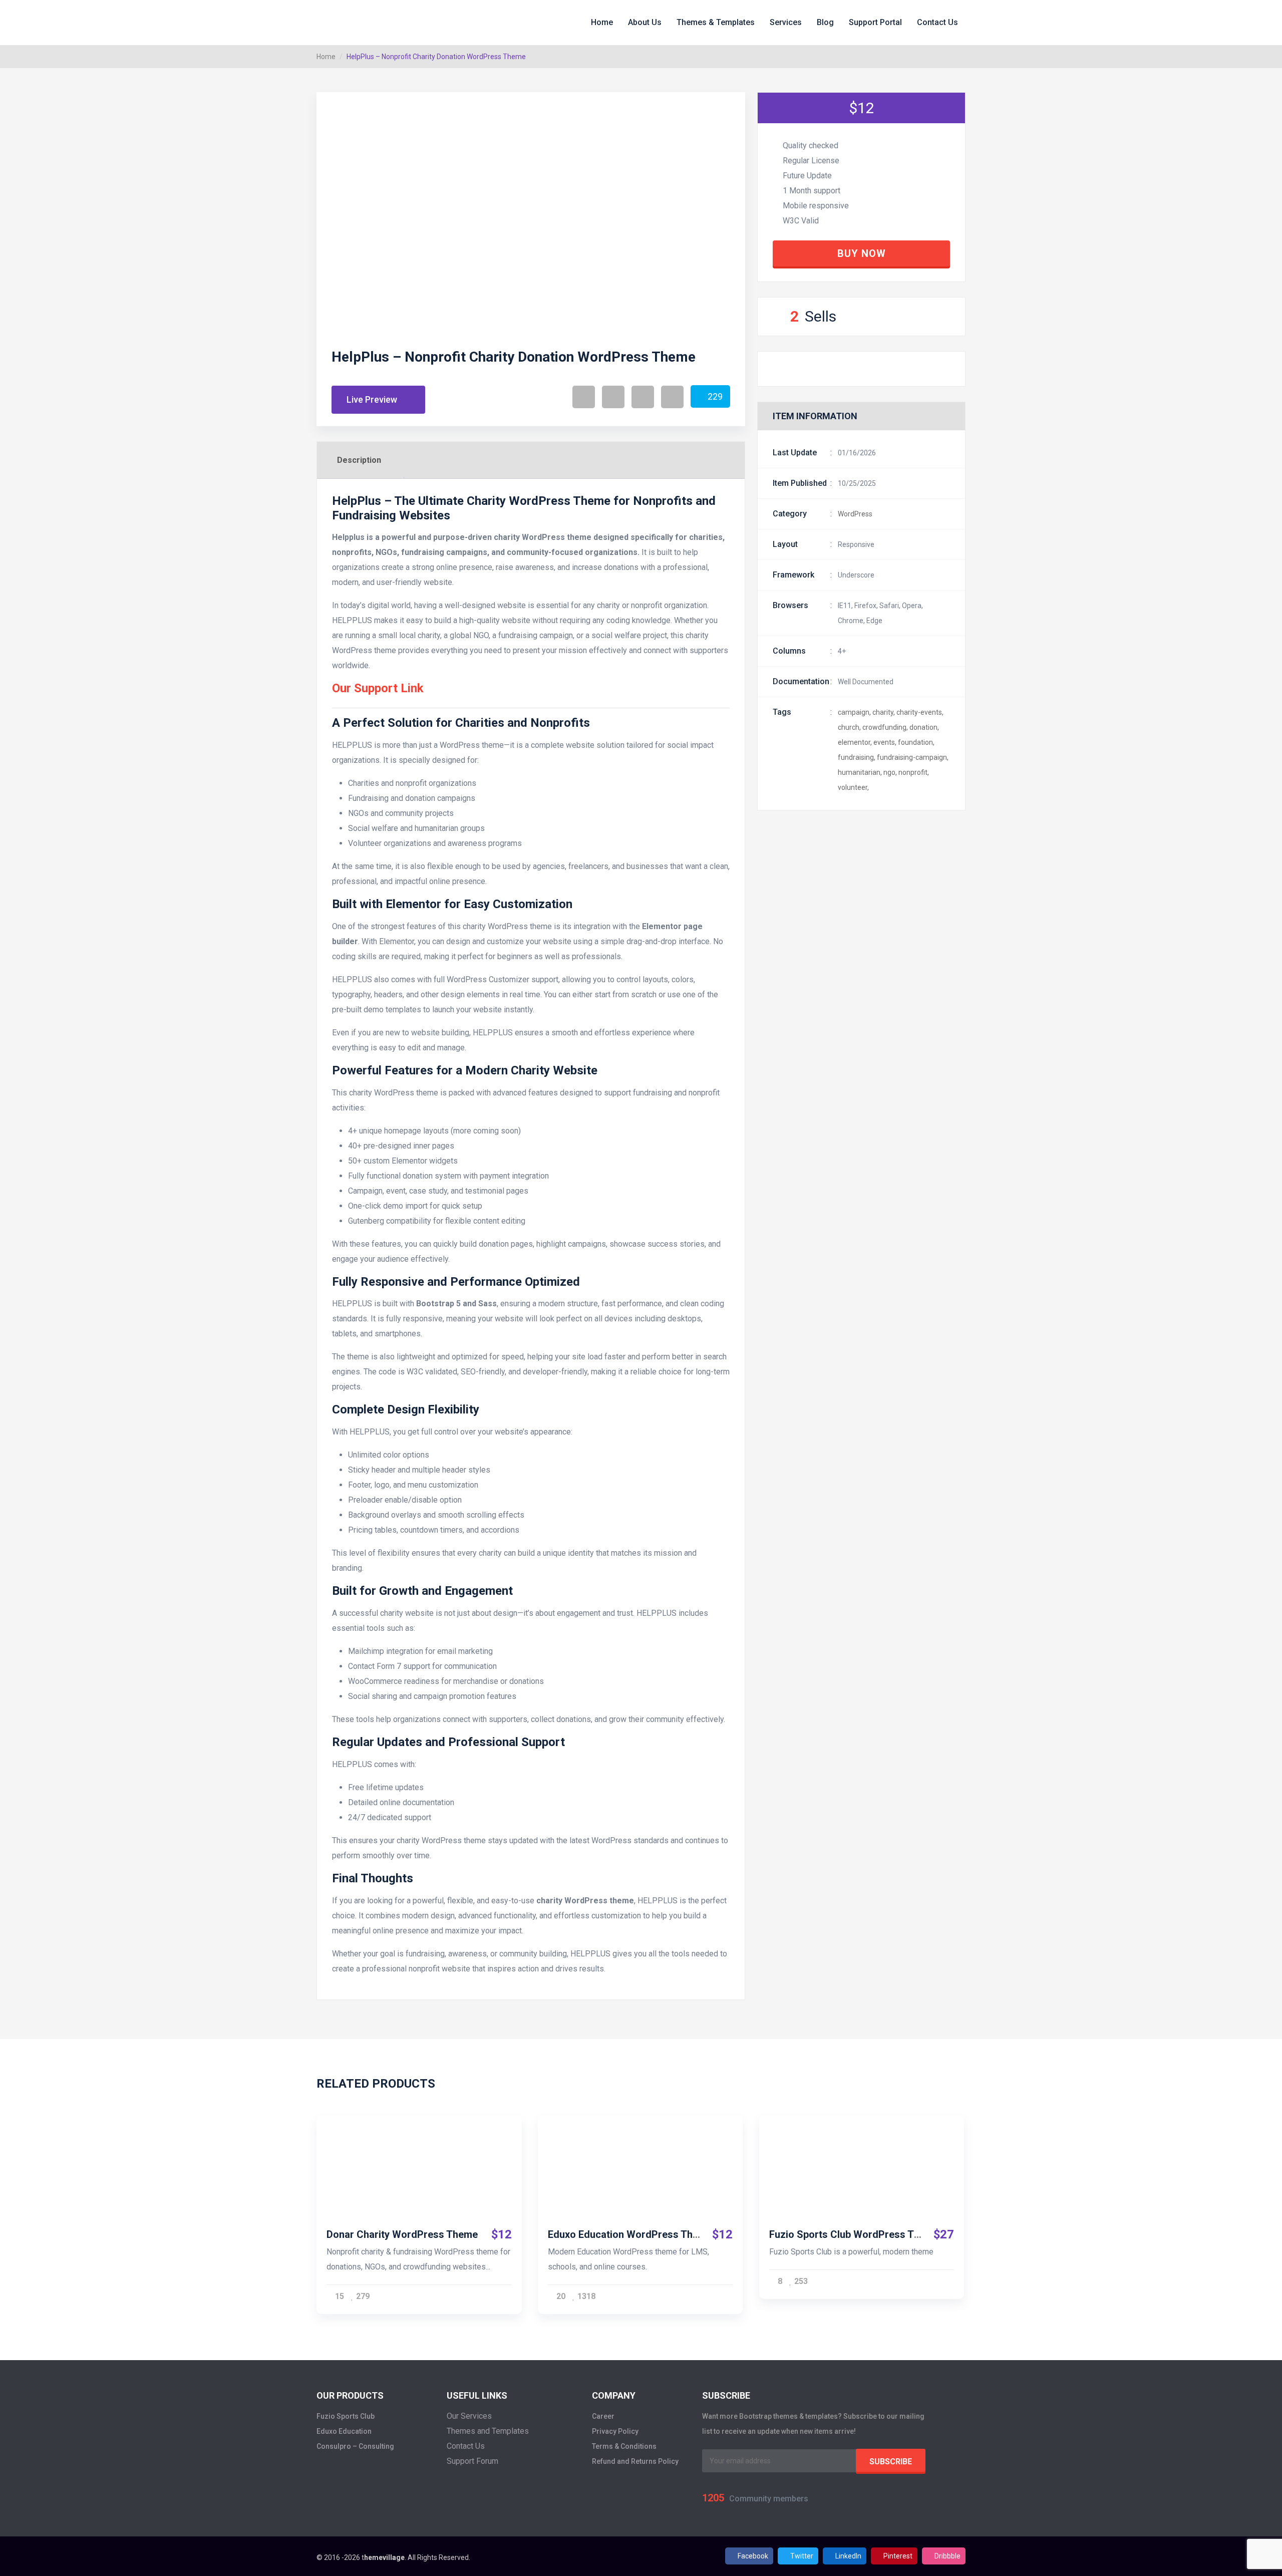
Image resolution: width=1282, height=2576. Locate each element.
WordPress (855, 514)
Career (603, 2416)
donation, (924, 727)
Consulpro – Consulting (355, 2446)
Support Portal (875, 22)
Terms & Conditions (624, 2446)
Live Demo (415, 2180)
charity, (884, 712)
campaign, (854, 712)
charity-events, (920, 712)
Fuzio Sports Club (346, 2416)
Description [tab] (359, 460)
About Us (645, 22)
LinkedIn (848, 2556)
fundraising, (857, 757)
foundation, (916, 742)
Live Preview (373, 399)
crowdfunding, (885, 727)
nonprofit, (914, 772)
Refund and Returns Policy (635, 2461)
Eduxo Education (344, 2431)
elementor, (855, 742)
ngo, (890, 772)
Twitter (802, 2556)
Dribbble (947, 2556)
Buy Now (862, 253)
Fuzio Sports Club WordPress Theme (854, 2234)
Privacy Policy (615, 2431)
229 (715, 396)
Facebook (753, 2556)
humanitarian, (860, 772)
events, (885, 742)
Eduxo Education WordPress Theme (630, 2234)
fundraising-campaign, (913, 757)
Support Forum (472, 2461)
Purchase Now (415, 2154)
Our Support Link (378, 688)
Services (786, 22)
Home (602, 22)
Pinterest (898, 2556)
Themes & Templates (716, 22)
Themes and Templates (488, 2431)
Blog (825, 22)
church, (849, 727)
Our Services (469, 2416)
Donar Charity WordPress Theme (402, 2234)
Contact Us (937, 22)
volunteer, (853, 787)
